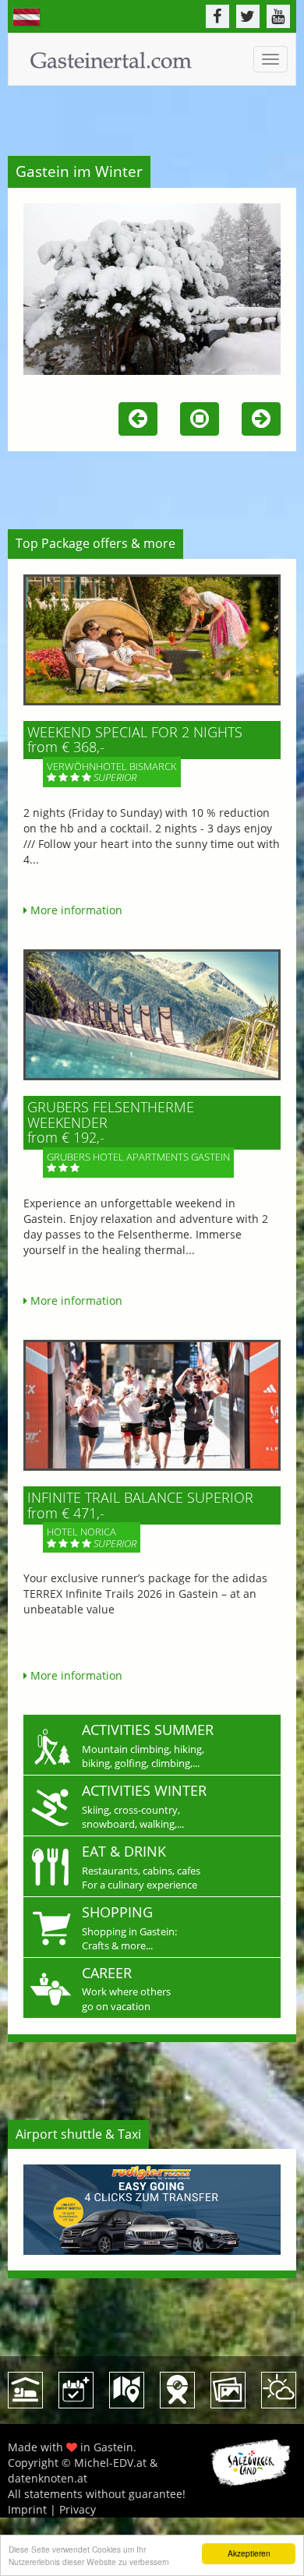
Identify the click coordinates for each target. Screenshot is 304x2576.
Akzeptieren (249, 2553)
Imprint (27, 2509)
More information (75, 910)
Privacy (78, 2509)
